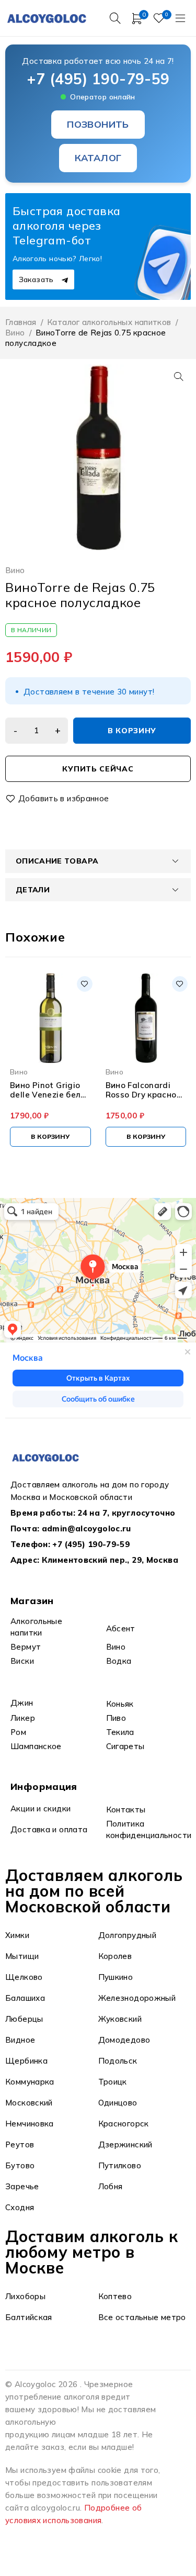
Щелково (24, 1977)
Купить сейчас (98, 769)
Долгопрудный (128, 1935)
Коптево (115, 2296)
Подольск (118, 2061)
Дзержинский (125, 2144)
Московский (29, 2103)
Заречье (22, 2186)
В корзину (132, 731)
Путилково (120, 2165)
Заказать (37, 279)
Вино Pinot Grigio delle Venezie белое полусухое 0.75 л (50, 1090)
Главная (21, 322)
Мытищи (22, 1956)
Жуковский (120, 2019)
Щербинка (26, 2061)
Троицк (113, 2082)
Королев (115, 1956)
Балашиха (25, 1998)
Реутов (20, 2144)
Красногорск (124, 2124)
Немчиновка (30, 2124)
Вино (15, 333)
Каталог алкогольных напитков (109, 322)
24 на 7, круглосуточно (126, 1513)
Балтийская (29, 2317)
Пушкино (116, 1977)
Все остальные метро (142, 2317)
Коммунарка (30, 2082)
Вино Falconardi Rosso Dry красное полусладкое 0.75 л (145, 1090)
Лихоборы (25, 2296)
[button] (179, 376)
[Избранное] (58, 799)
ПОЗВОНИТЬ (98, 124)
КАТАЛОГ (98, 158)
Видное (20, 2040)
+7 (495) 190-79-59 (98, 79)
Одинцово (118, 2103)
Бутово (20, 2165)
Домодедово (124, 2040)
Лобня (111, 2186)
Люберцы (24, 2019)
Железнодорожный (137, 1998)
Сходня (20, 2207)
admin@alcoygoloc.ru (87, 1528)
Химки (17, 1935)
